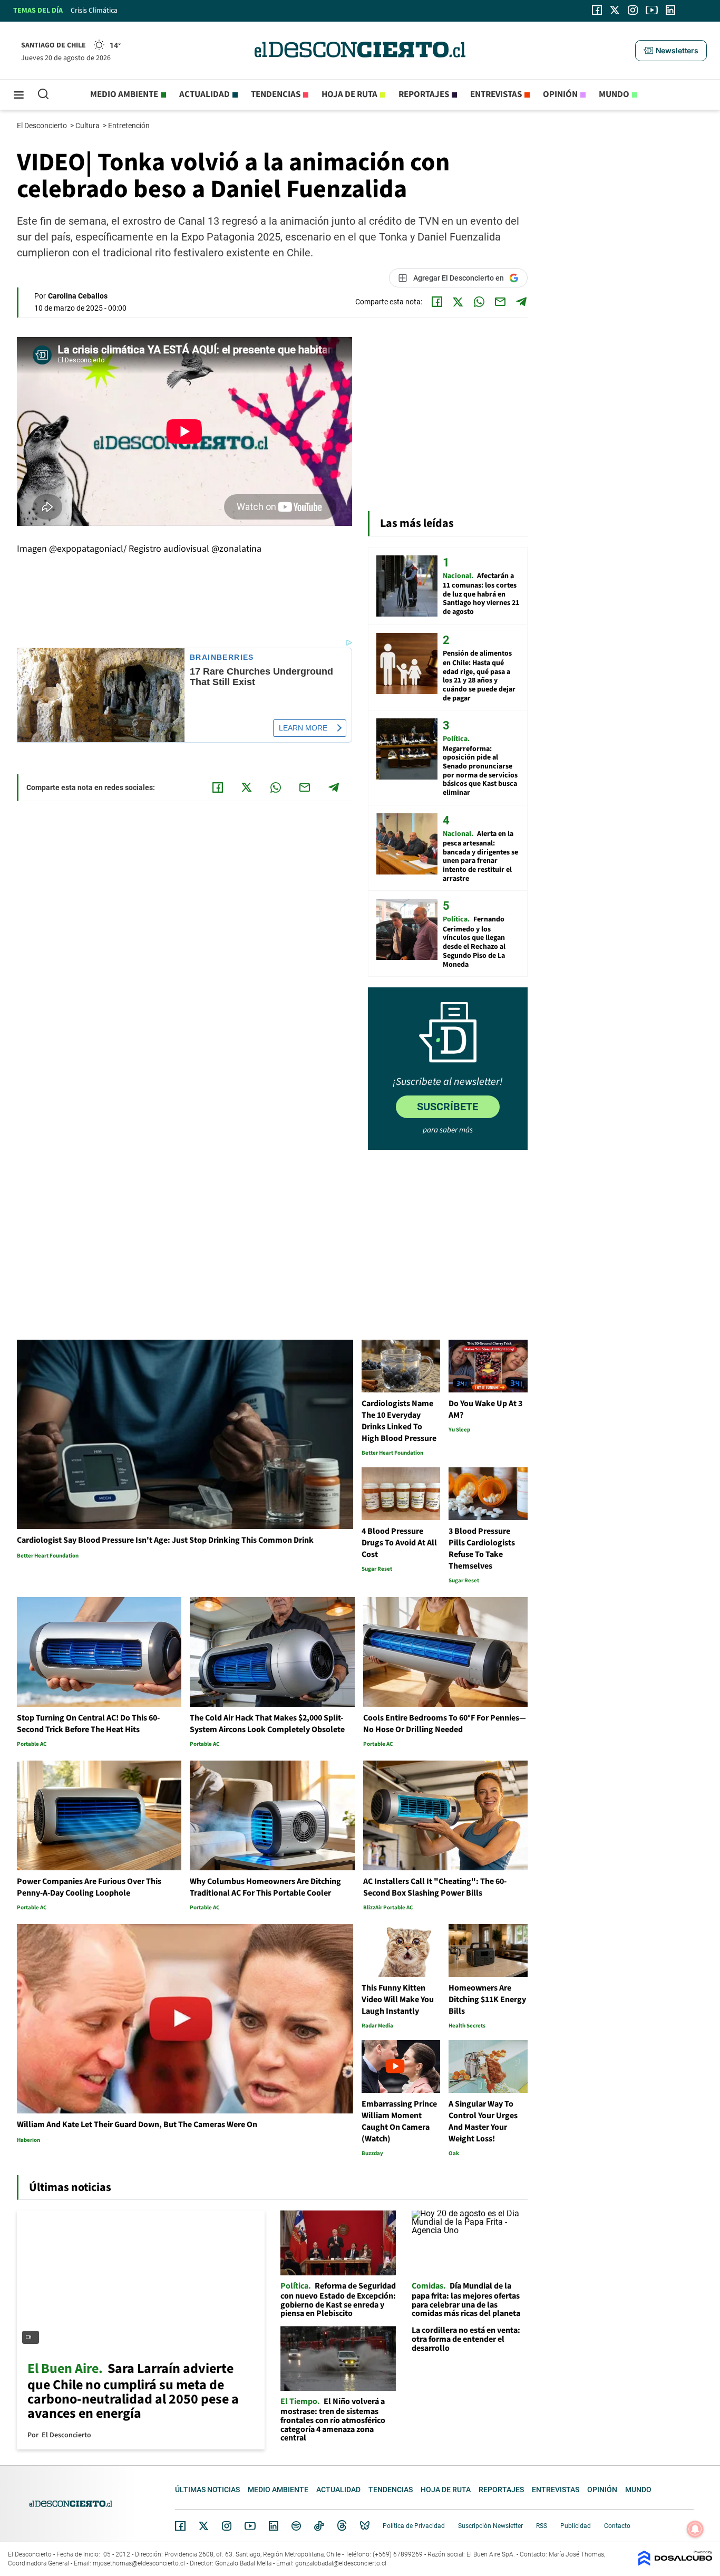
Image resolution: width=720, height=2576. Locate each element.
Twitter (204, 2526)
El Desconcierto (43, 126)
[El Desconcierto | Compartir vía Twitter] (458, 302)
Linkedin (274, 2526)
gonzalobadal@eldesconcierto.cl (341, 2563)
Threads (342, 2526)
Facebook (180, 2526)
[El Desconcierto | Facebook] (597, 10)
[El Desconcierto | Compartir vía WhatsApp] (479, 302)
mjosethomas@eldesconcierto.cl (139, 2563)
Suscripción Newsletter (490, 2526)
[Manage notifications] (695, 2529)
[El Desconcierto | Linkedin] (670, 10)
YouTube (250, 2526)
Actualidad (205, 94)
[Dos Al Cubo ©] (675, 2563)
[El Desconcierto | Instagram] (633, 10)
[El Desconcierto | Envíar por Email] (500, 302)
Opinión (560, 94)
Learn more (303, 728)
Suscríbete (447, 1107)
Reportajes (424, 94)
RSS (542, 2526)
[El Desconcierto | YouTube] (652, 10)
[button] (671, 51)
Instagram (227, 2526)
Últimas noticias (207, 2490)
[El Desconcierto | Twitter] (615, 10)
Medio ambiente (124, 94)
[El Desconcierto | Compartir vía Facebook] (437, 302)
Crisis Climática (94, 11)
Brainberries (222, 657)
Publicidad (576, 2526)
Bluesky (365, 2526)
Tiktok (319, 2526)
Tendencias (276, 94)
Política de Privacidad (414, 2526)
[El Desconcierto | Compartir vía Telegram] (521, 302)
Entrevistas (496, 94)
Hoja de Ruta (349, 94)
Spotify (296, 2526)
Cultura (88, 126)
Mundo (614, 94)
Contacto (617, 2526)
